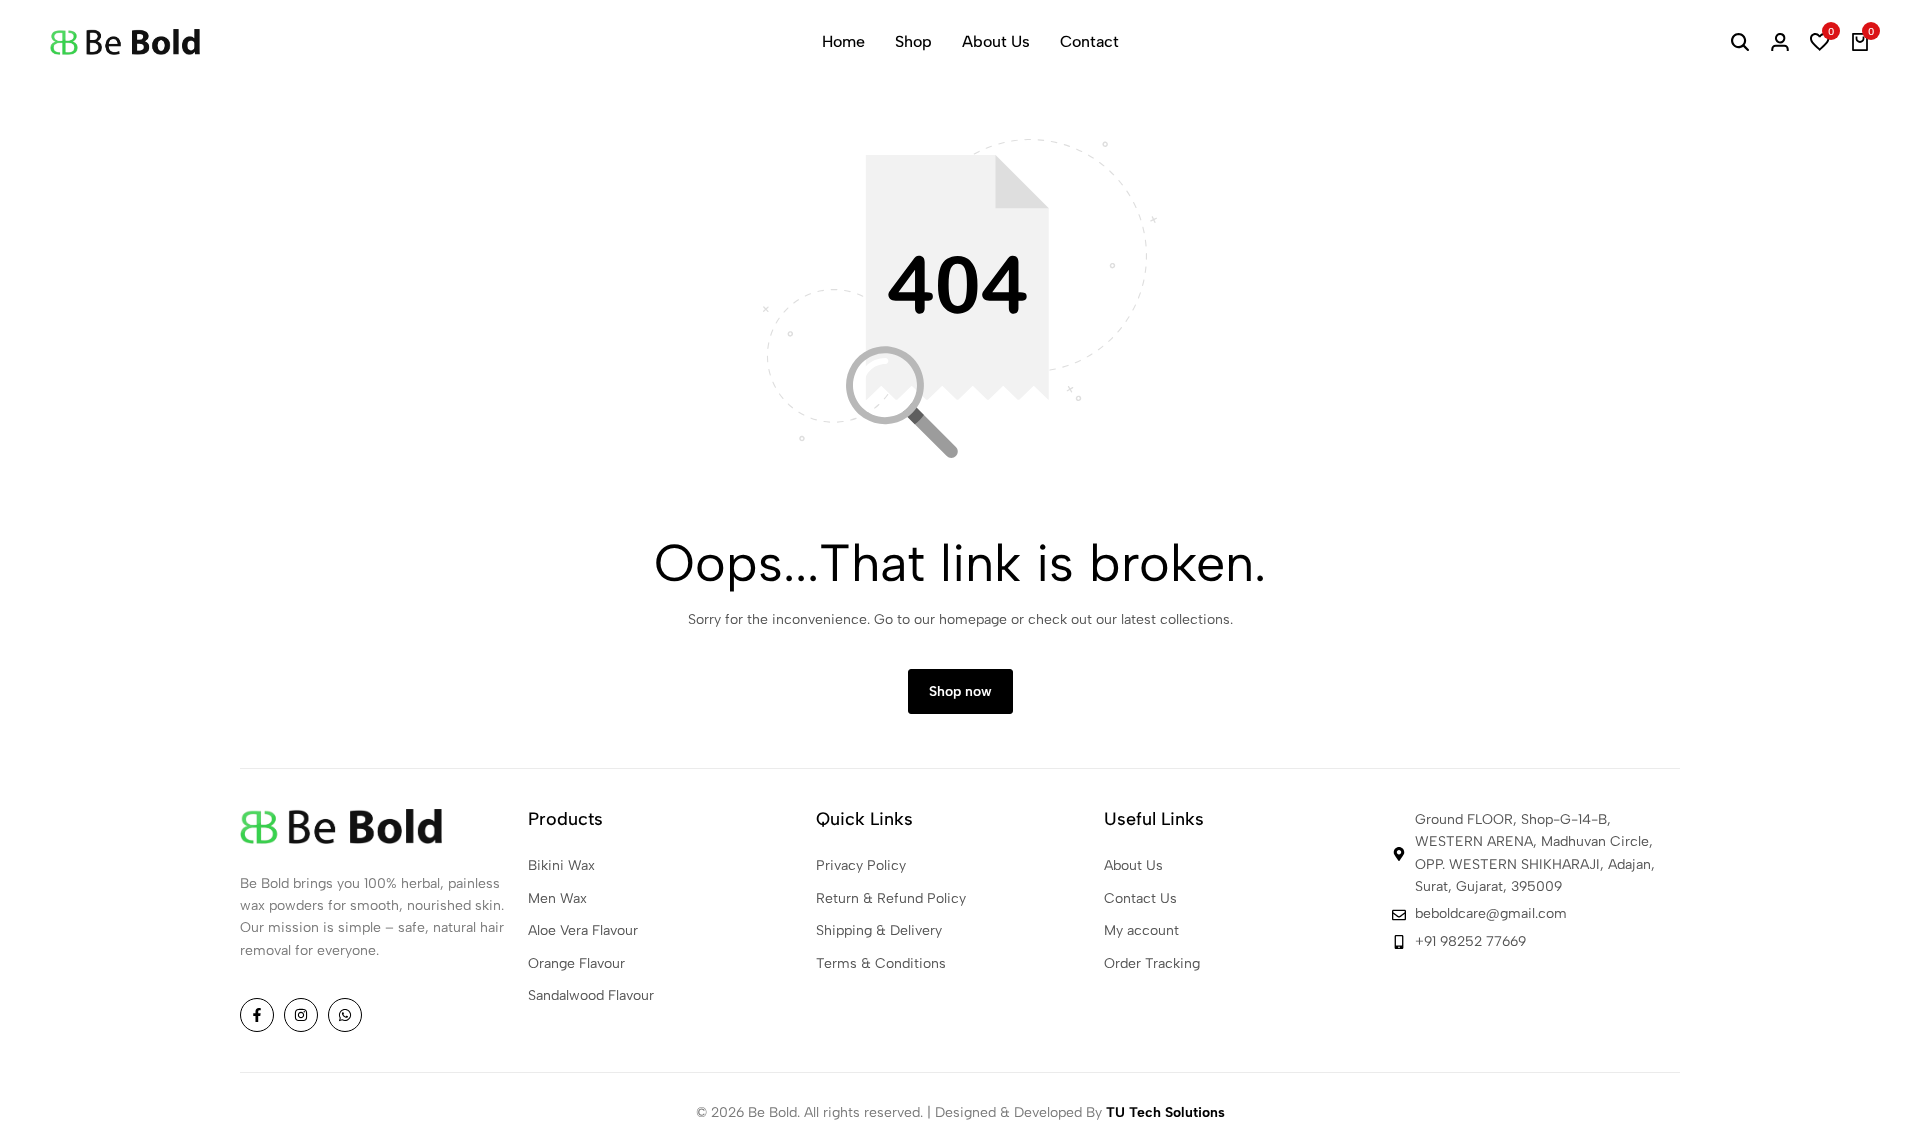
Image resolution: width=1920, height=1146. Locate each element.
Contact (1089, 41)
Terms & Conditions (881, 963)
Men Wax (557, 898)
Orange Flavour (576, 963)
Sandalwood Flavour (591, 995)
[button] (1820, 42)
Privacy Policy (861, 865)
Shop (913, 41)
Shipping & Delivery (879, 930)
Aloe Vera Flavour (583, 930)
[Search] (1740, 42)
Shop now (960, 691)
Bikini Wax (561, 865)
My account (1141, 930)
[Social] (257, 1015)
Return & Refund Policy (891, 898)
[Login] (1780, 42)
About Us (996, 41)
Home (843, 41)
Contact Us (1140, 898)
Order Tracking (1152, 963)
